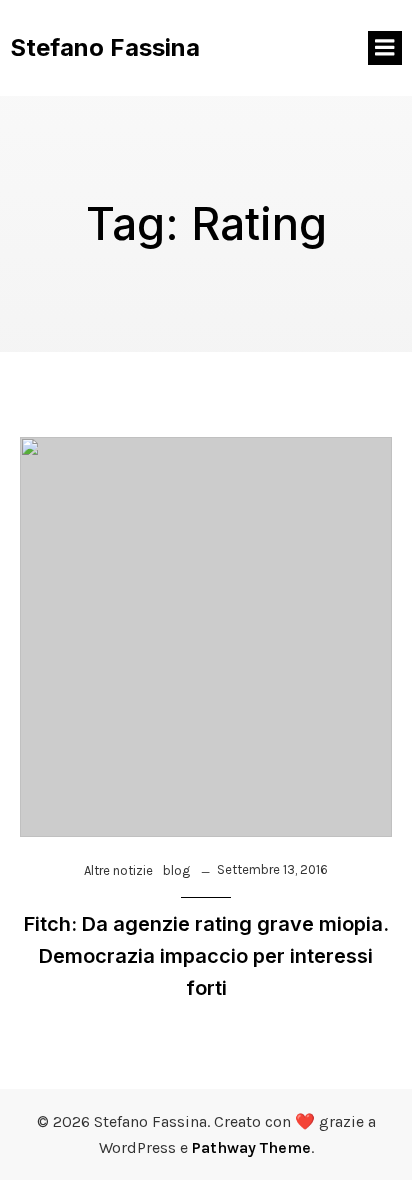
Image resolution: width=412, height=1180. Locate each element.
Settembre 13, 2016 (272, 869)
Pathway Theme (251, 1147)
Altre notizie (118, 870)
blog (176, 870)
